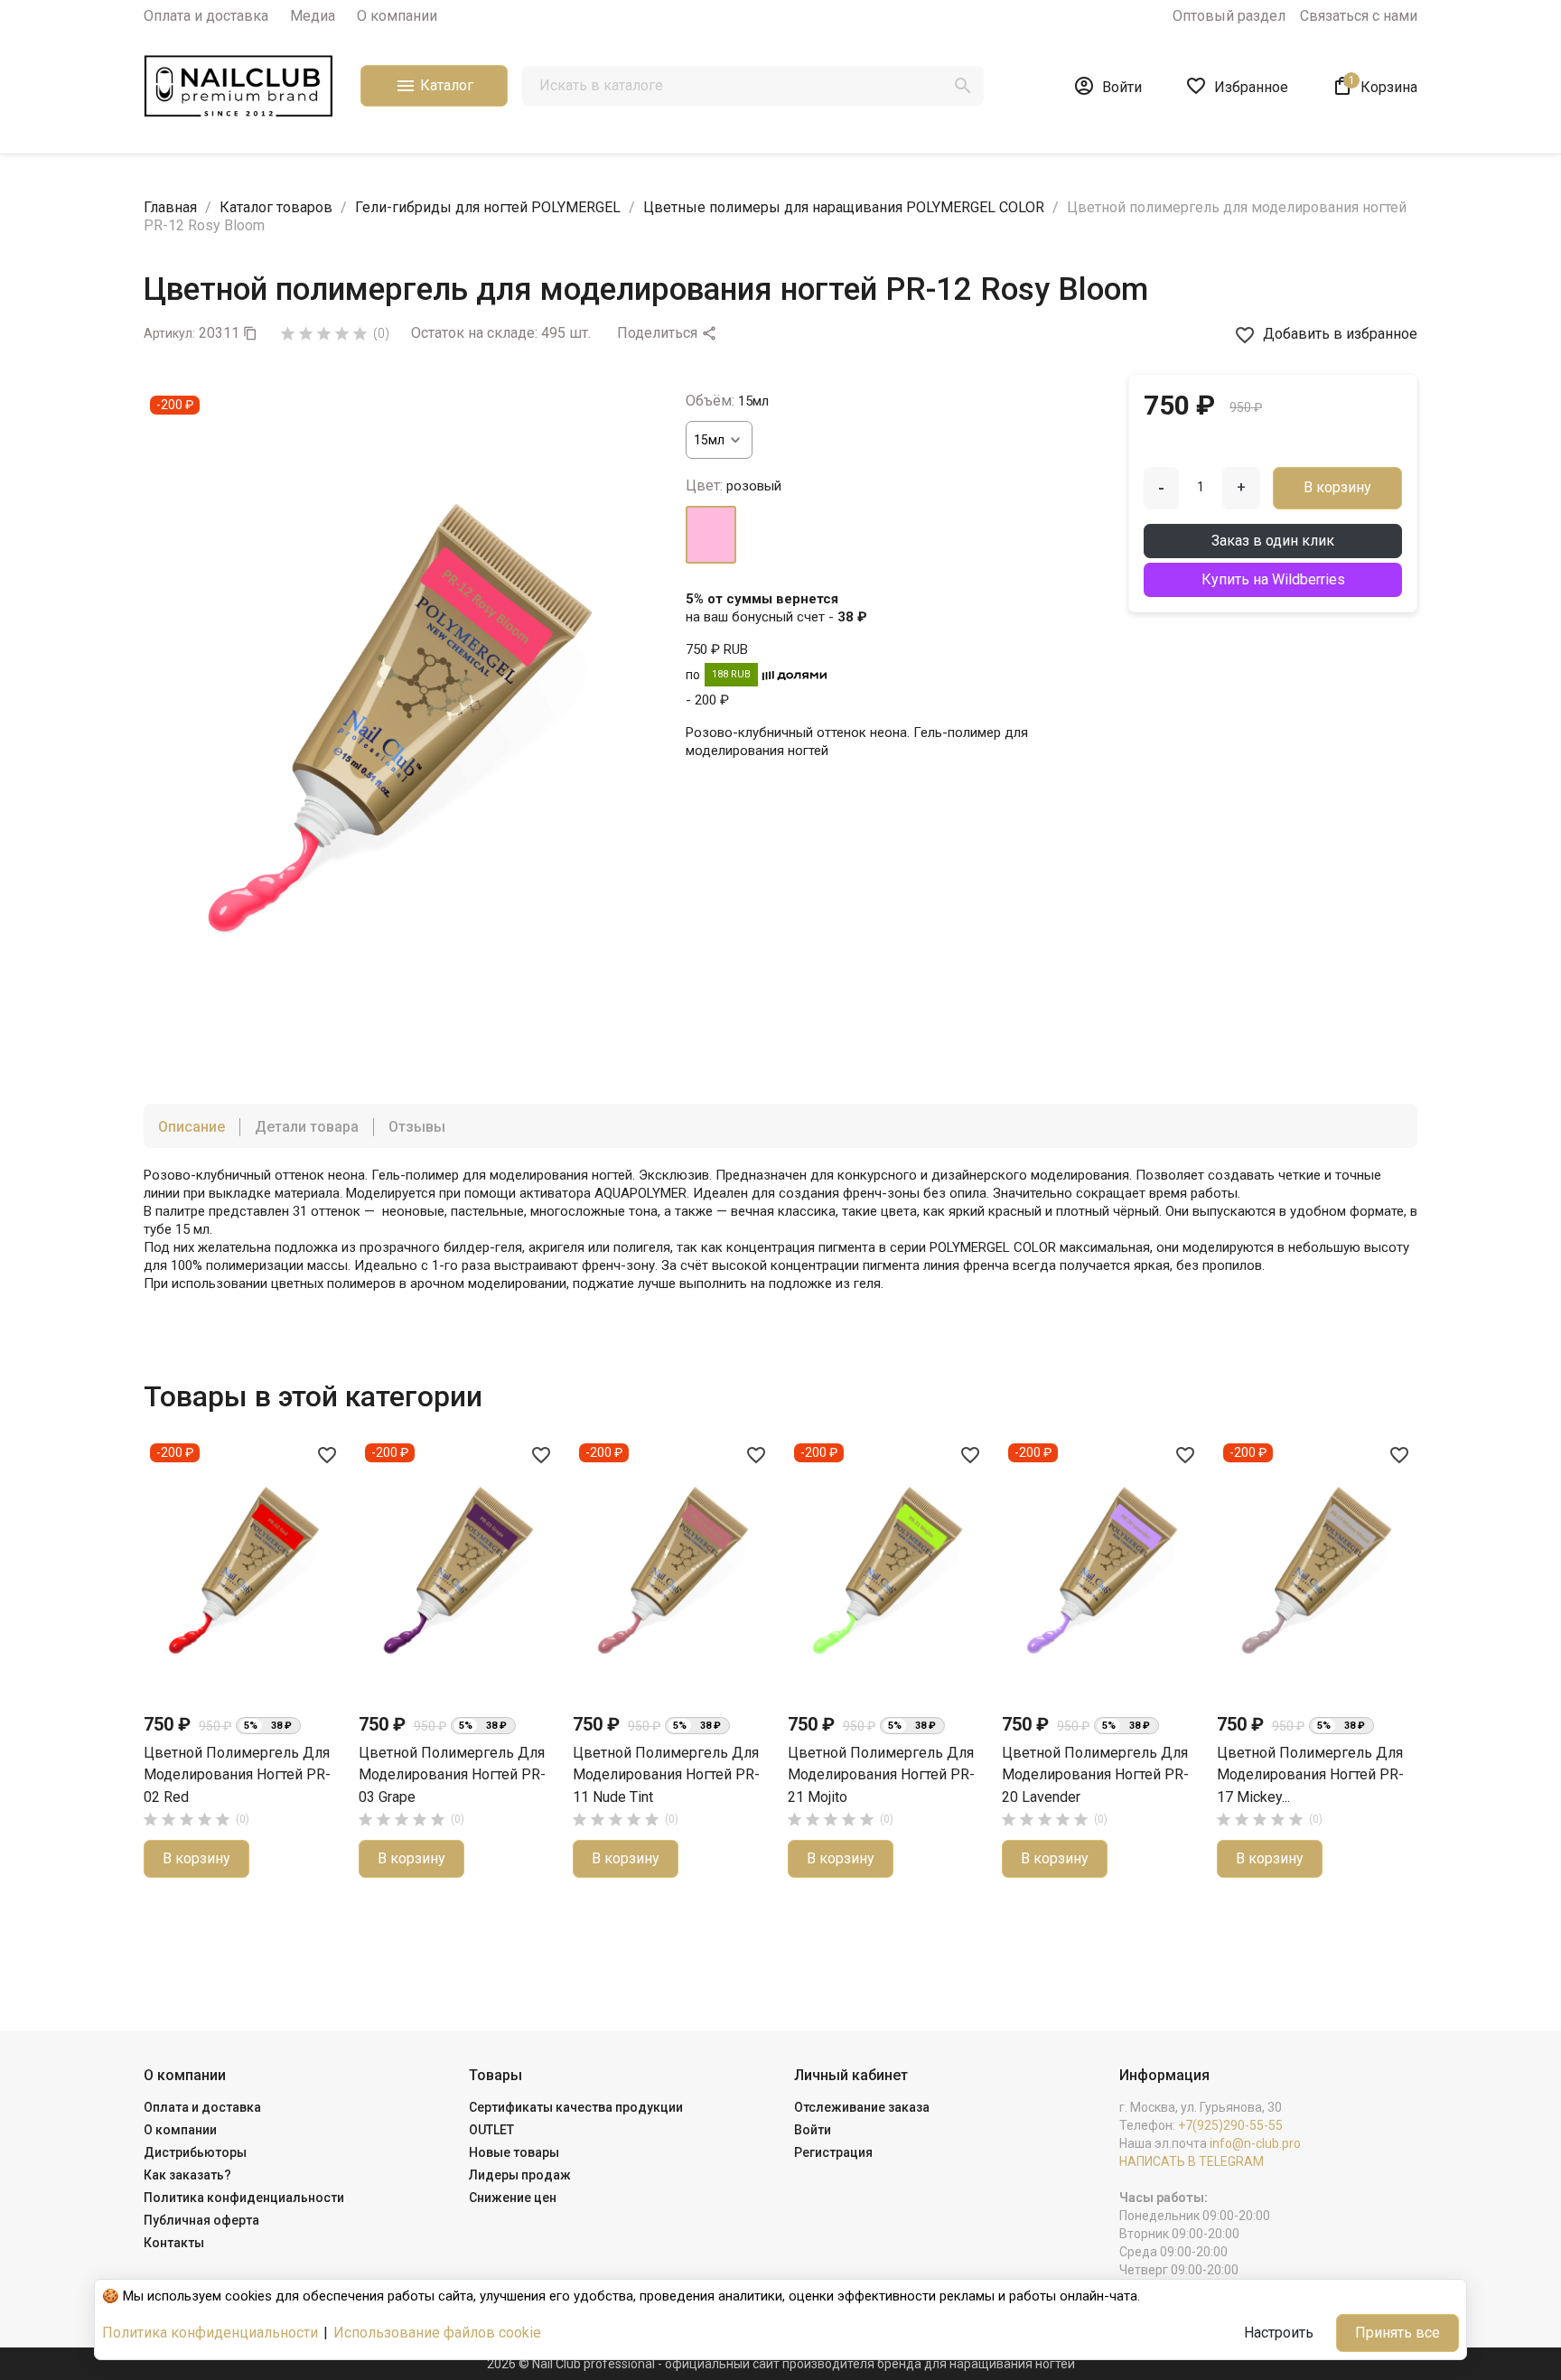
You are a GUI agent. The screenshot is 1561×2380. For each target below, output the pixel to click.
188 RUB (731, 674)
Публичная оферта (201, 2220)
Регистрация (833, 2152)
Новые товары (514, 2152)
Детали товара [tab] (307, 1127)
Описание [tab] (192, 1127)
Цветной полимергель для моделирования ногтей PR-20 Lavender (1095, 1775)
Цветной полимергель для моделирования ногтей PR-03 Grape (452, 1775)
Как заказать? (187, 2175)
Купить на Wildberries (1273, 579)
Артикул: (169, 333)
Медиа (313, 16)
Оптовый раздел (1229, 16)
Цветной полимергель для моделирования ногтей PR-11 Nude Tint (666, 1775)
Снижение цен (513, 2198)
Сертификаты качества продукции (576, 2107)
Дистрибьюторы (195, 2152)
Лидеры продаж (520, 2175)
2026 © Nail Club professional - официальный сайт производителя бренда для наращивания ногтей (781, 2364)
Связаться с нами (1359, 16)
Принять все (1397, 2333)
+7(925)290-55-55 (1230, 2125)
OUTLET (491, 2130)
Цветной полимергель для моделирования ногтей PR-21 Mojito (881, 1775)
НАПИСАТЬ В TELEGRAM (1192, 2161)
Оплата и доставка (206, 16)
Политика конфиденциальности (244, 2198)
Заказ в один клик (1273, 541)
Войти (813, 2130)
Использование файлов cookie (437, 2333)
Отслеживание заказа (862, 2107)
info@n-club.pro (1255, 2143)
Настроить (1279, 2333)
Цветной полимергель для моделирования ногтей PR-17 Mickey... (1310, 1775)
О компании (397, 16)
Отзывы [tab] (417, 1127)
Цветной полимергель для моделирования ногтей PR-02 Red (237, 1775)
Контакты (174, 2243)
